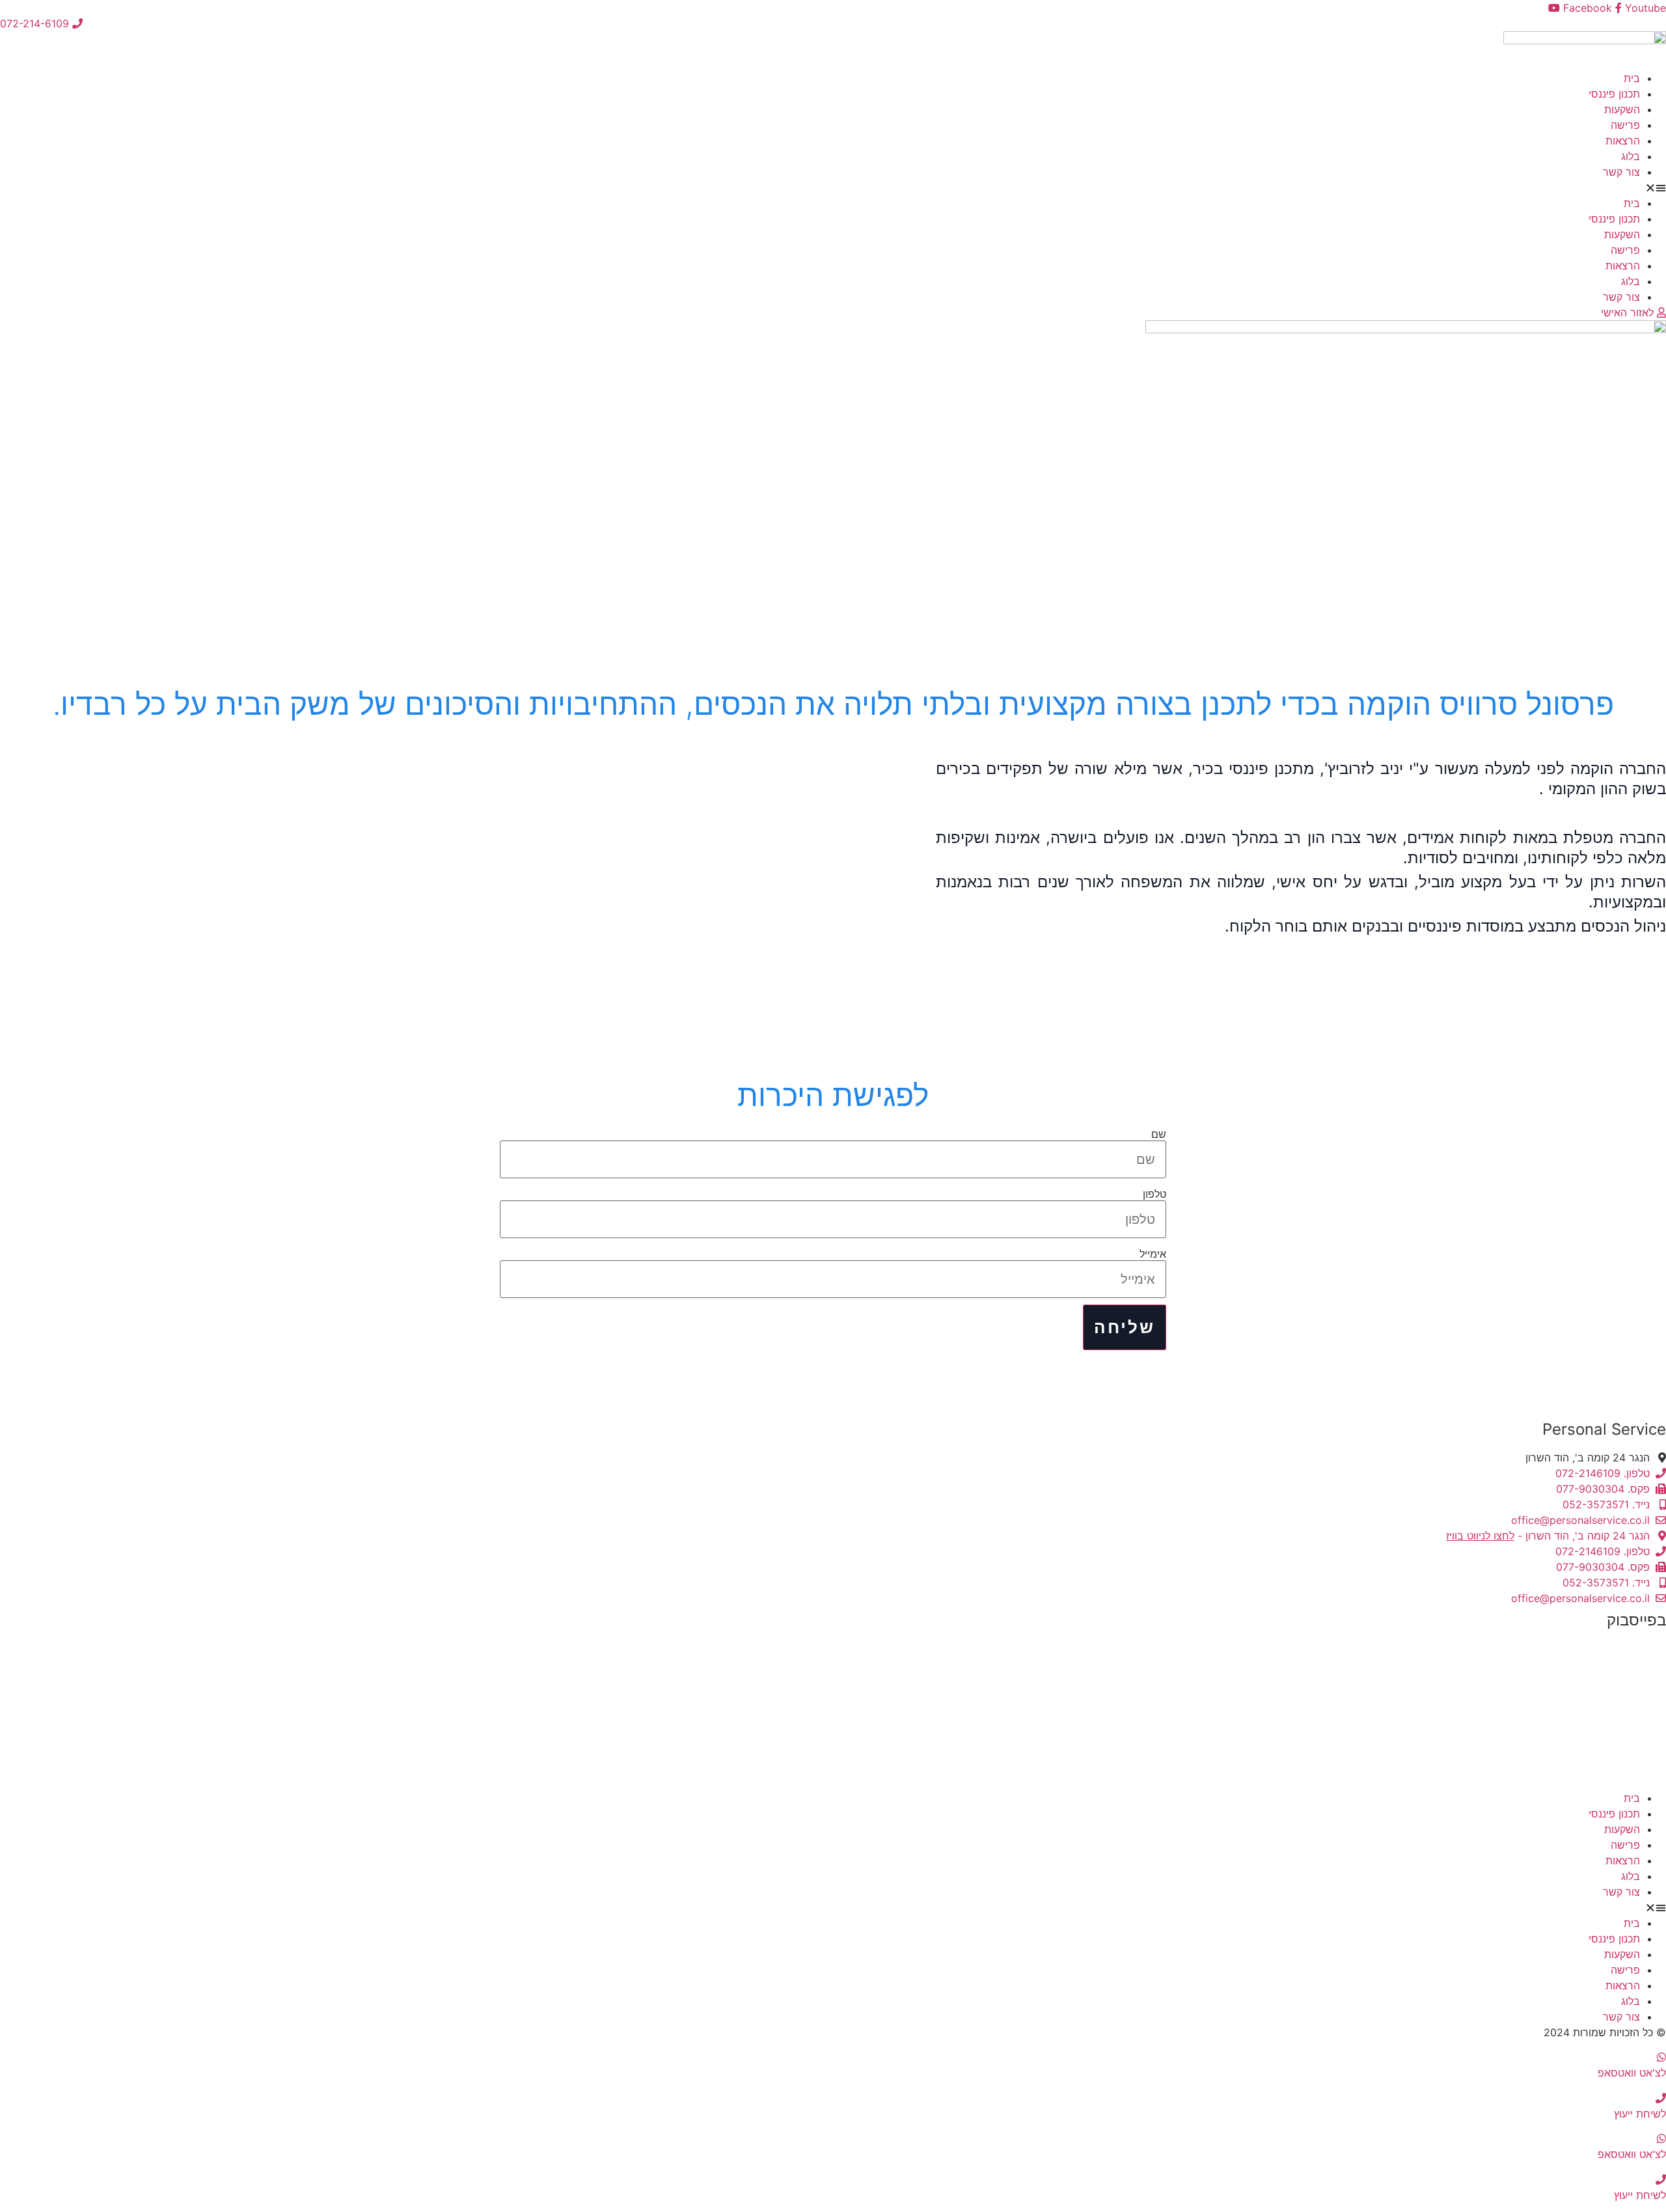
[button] (833, 187)
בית (1632, 78)
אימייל (1153, 1254)
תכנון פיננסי (1614, 94)
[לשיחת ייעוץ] (1661, 2098)
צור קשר (1621, 172)
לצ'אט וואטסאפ (1632, 2073)
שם (1159, 1134)
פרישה (1625, 125)
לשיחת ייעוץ (1640, 2114)
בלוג (1631, 156)
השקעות (1622, 109)
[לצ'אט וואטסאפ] (1661, 2057)
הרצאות (1623, 141)
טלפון (1154, 1194)
